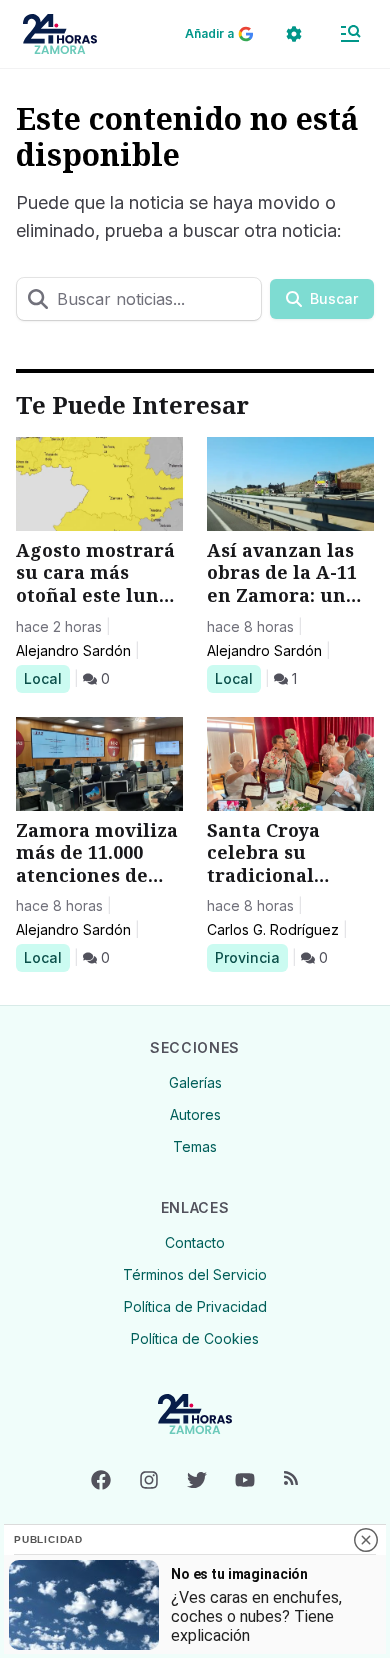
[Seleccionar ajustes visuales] (294, 34)
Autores (195, 1114)
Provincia (250, 957)
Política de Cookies (195, 1338)
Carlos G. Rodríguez (273, 929)
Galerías (195, 1082)
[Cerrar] (366, 1540)
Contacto (195, 1242)
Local (46, 678)
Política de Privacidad (195, 1306)
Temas (195, 1146)
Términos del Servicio (195, 1274)
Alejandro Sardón (73, 650)
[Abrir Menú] (350, 34)
